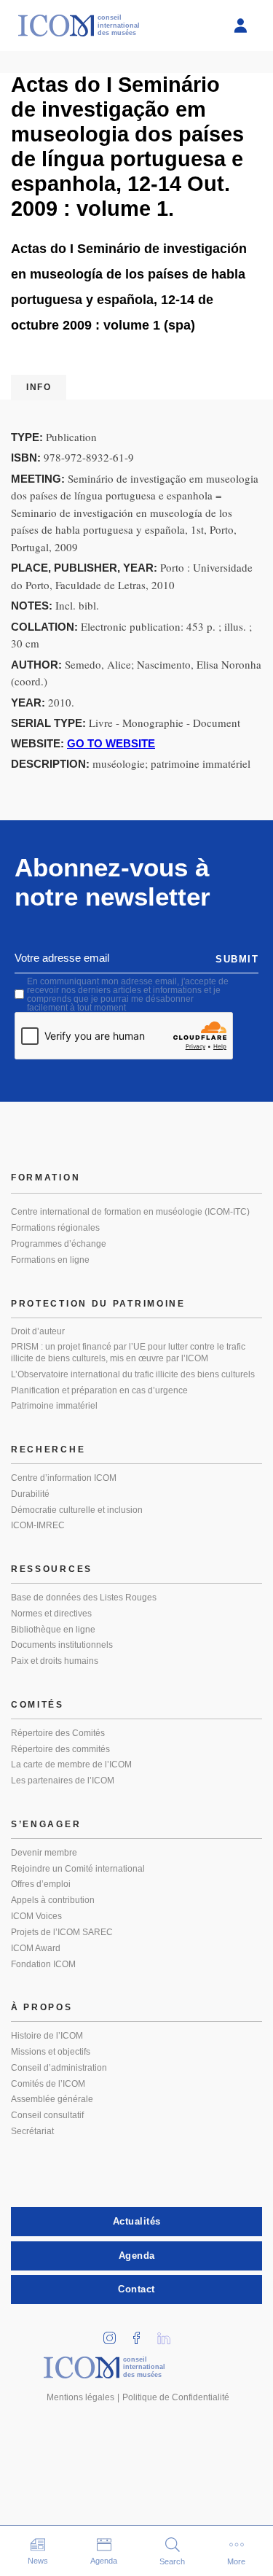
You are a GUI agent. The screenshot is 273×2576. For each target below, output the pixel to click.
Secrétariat (32, 2131)
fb (141, 2334)
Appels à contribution (53, 1900)
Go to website (111, 743)
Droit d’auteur (38, 1331)
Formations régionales (55, 1228)
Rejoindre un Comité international (78, 1869)
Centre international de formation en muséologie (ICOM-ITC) (130, 1212)
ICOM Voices (36, 1916)
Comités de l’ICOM (48, 2084)
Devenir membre (44, 1853)
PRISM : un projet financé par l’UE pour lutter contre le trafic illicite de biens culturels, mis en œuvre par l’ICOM (128, 1353)
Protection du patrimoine (98, 1304)
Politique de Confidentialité (176, 2397)
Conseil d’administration (59, 2068)
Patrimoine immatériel (54, 1406)
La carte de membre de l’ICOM (71, 1764)
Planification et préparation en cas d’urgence (99, 1390)
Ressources (52, 1569)
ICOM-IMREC (38, 1525)
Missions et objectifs (51, 2052)
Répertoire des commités (60, 1749)
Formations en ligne (50, 1260)
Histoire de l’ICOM (47, 2036)
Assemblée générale (52, 2099)
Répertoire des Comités (58, 1733)
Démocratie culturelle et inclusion (77, 1510)
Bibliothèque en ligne (53, 1630)
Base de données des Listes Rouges (84, 1598)
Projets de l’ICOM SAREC (62, 1932)
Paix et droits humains (55, 1661)
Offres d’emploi (41, 1884)
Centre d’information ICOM (64, 1478)
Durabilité (30, 1494)
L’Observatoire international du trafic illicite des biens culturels (133, 1374)
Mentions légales (80, 2397)
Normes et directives (51, 1614)
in (114, 2334)
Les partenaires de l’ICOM (63, 1781)
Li (168, 2334)
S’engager (46, 1824)
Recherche (48, 1450)
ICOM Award (36, 1948)
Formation (45, 1178)
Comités (37, 1705)
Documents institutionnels (62, 1645)
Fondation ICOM (43, 1964)
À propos (42, 2007)
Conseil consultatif (47, 2115)
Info (39, 387)
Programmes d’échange (59, 1244)
